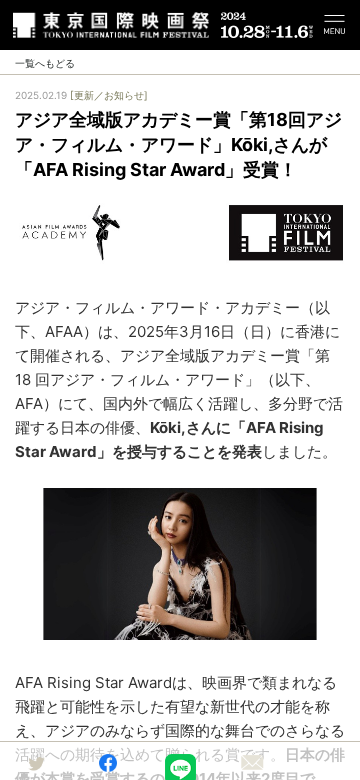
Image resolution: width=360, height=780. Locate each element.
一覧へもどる (45, 63)
